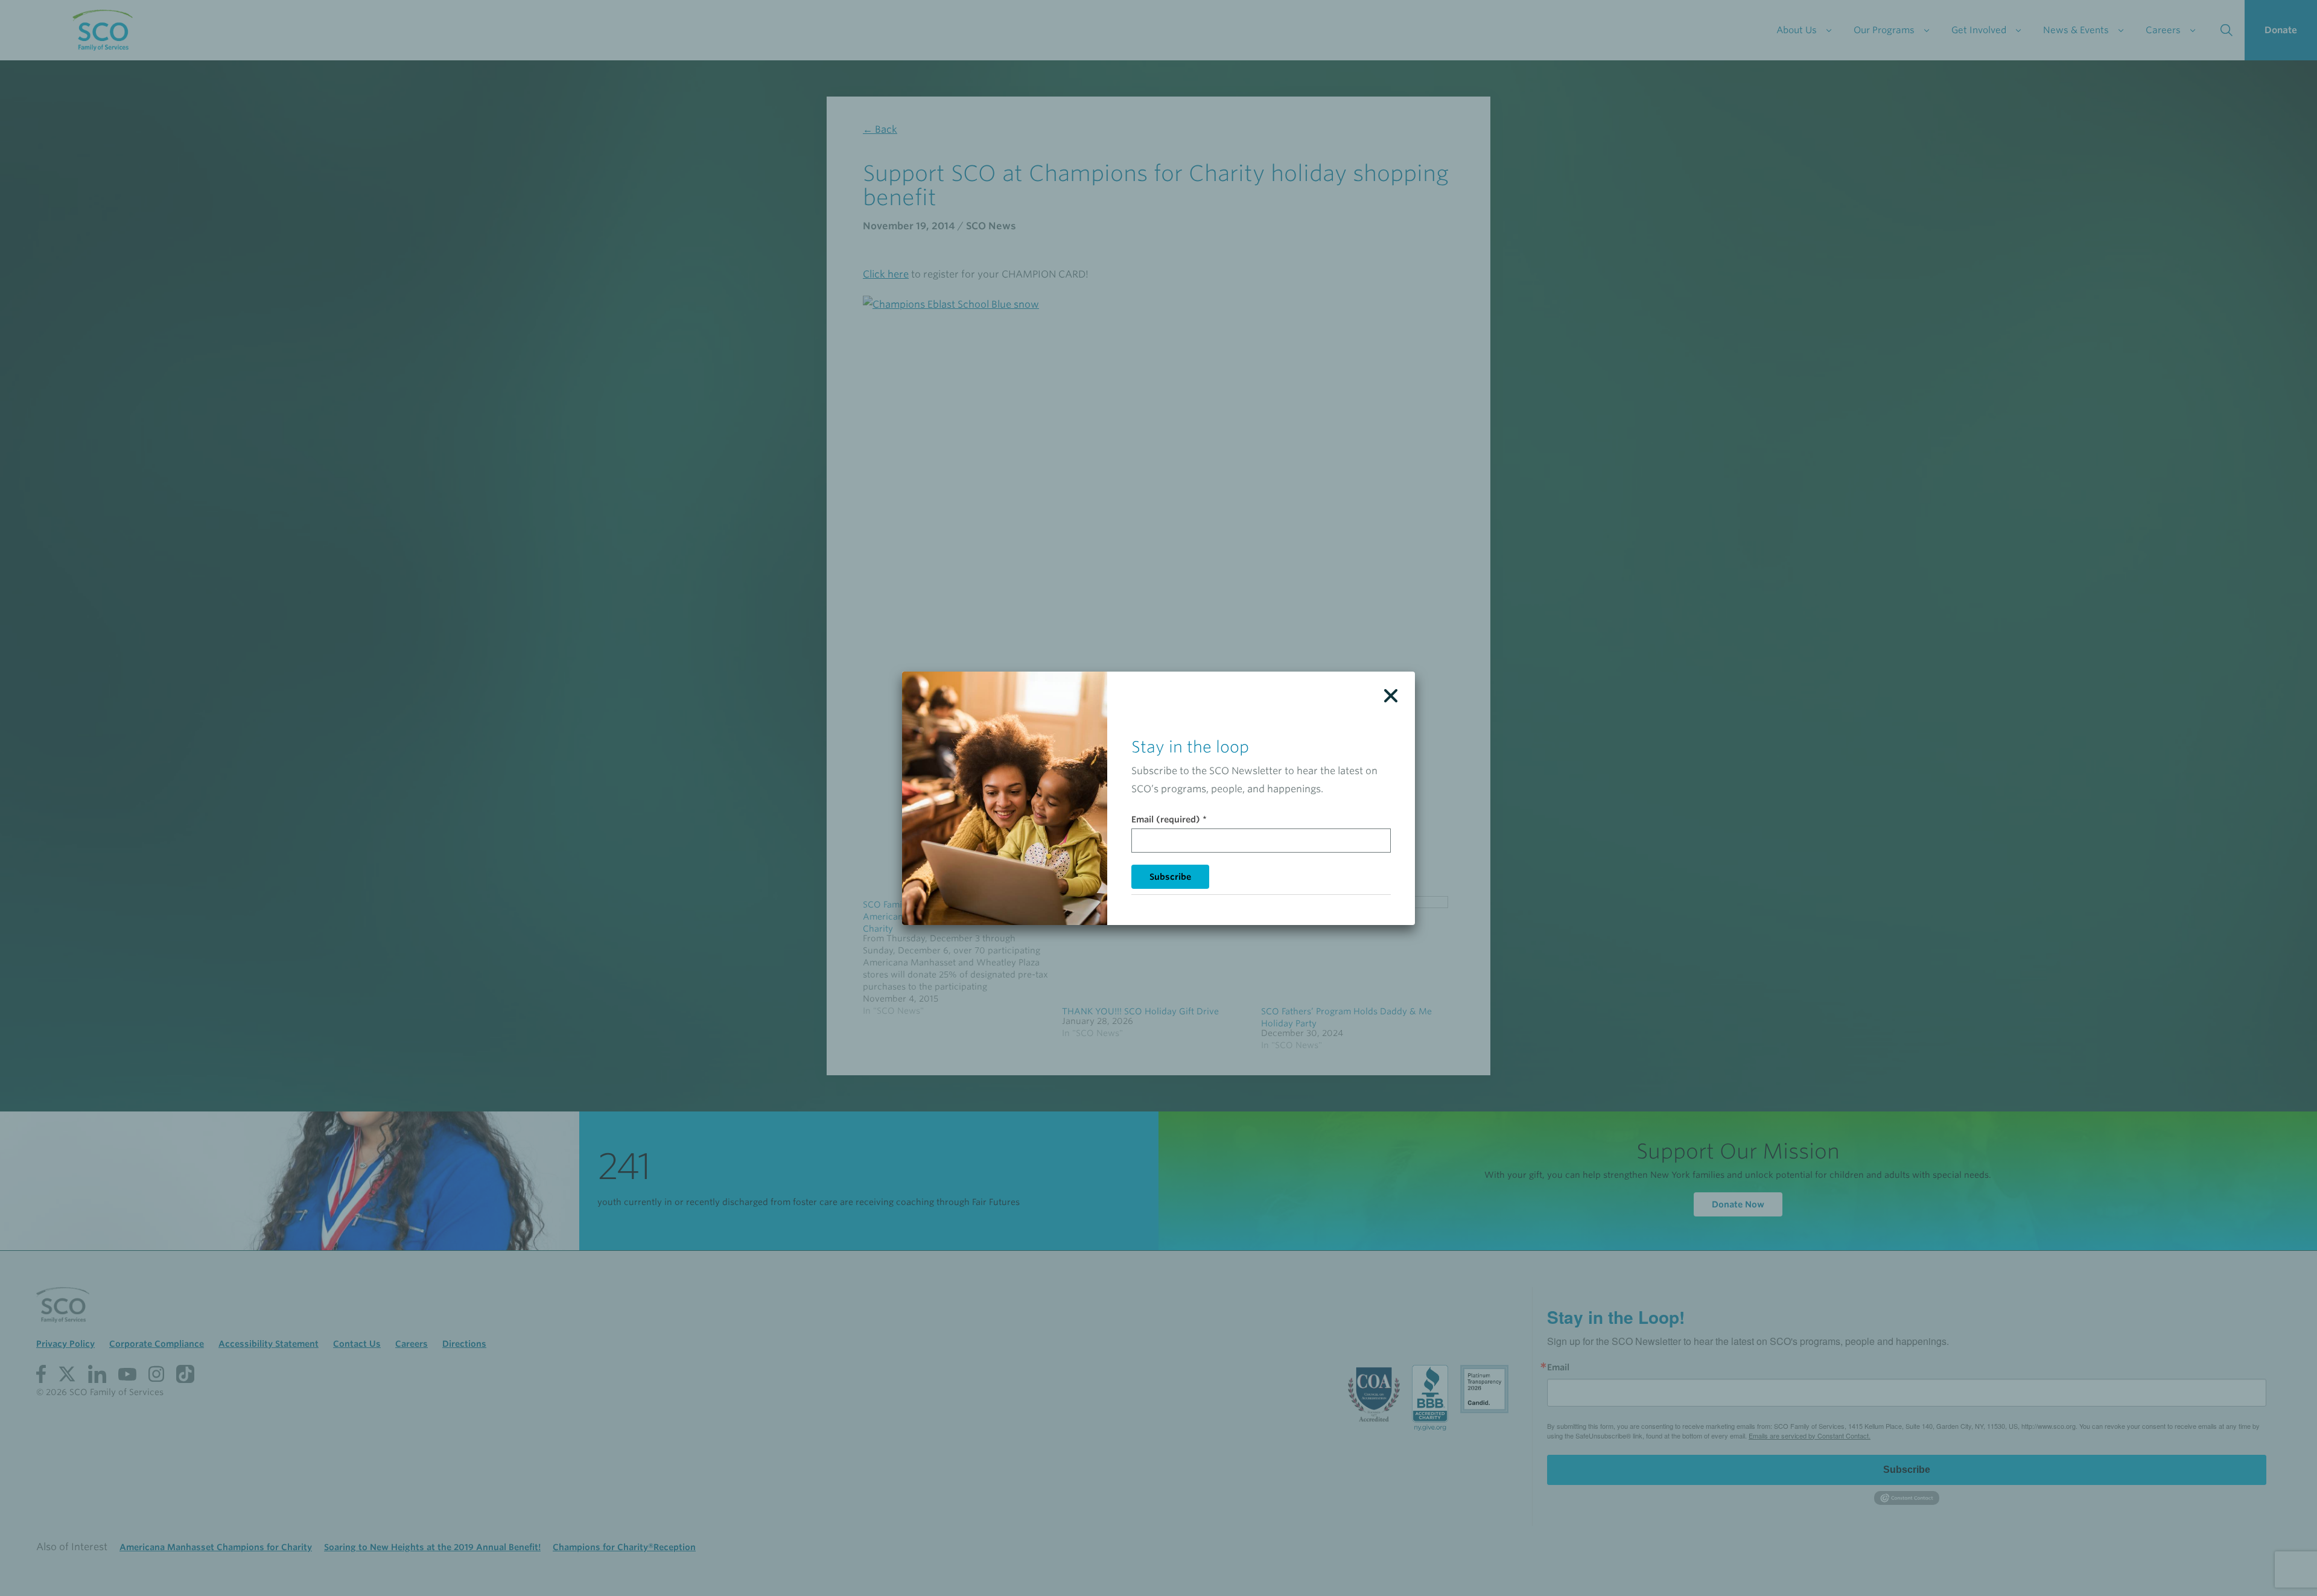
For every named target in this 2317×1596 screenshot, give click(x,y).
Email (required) (1169, 819)
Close (1391, 696)
